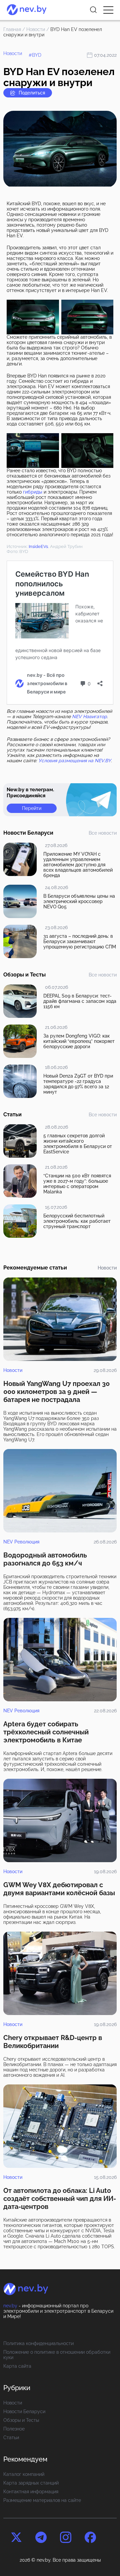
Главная (12, 29)
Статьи (11, 2438)
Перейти (32, 808)
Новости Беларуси (24, 2411)
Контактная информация (31, 2492)
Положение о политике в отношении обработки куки (57, 2355)
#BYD (35, 55)
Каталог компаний (24, 2474)
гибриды (33, 492)
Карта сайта (17, 2366)
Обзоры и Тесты (21, 2420)
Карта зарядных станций (31, 2483)
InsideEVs (38, 546)
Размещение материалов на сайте (42, 2500)
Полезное (14, 2429)
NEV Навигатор (89, 717)
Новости (36, 29)
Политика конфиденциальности (38, 2343)
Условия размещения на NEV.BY (75, 761)
